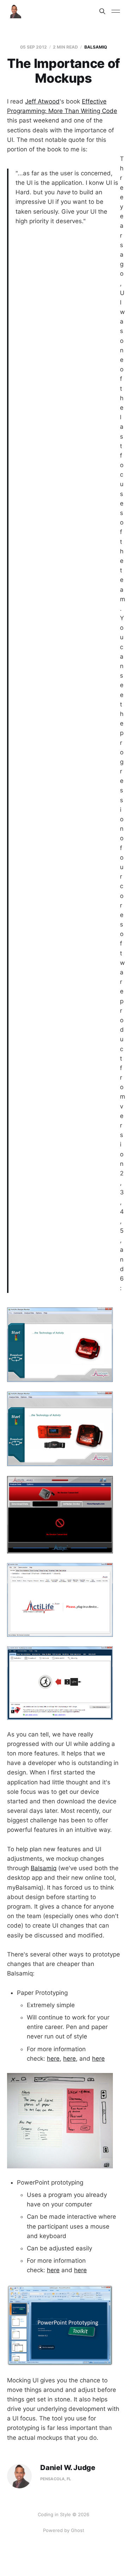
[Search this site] (102, 11)
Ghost (78, 2530)
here (53, 2059)
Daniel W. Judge (68, 2468)
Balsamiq (44, 1868)
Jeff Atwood (42, 101)
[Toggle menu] (116, 11)
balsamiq (96, 47)
